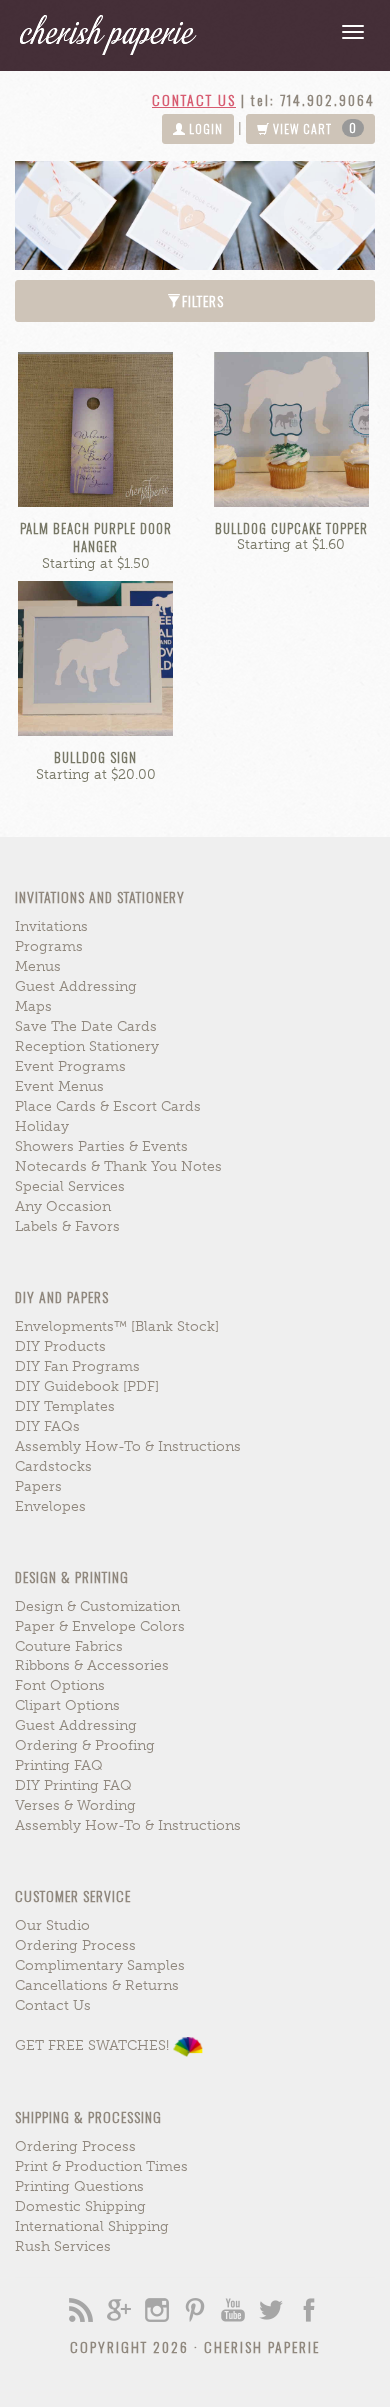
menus (38, 966)
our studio (52, 1925)
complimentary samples (100, 1965)
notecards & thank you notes (118, 1166)
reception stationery (87, 1046)
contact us (194, 99)
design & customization (97, 1606)
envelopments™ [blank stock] (117, 1326)
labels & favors (67, 1226)
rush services (63, 2246)
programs (49, 946)
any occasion (63, 1206)
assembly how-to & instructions (128, 1446)
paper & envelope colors (100, 1626)
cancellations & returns (97, 1985)
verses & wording (75, 1805)
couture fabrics (69, 1646)
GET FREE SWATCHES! (94, 2045)
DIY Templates (65, 1406)
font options (60, 1685)
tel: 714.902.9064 (313, 99)
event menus (59, 1086)
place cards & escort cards (108, 1106)
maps (33, 1006)
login (204, 128)
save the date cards (86, 1026)
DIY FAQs (47, 1426)
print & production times (101, 2166)
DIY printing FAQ (73, 1785)
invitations (51, 926)
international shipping (92, 2226)
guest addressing (76, 986)
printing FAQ (59, 1765)
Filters (203, 300)
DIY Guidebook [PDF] (87, 1386)
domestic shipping (80, 2206)
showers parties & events (101, 1146)
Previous (72, 215)
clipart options (67, 1705)
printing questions (79, 2186)
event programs (70, 1066)
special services (70, 1186)
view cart (313, 128)
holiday (42, 1126)
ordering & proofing (85, 1745)
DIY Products (60, 1346)
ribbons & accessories (92, 1665)
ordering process (75, 1945)
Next (317, 215)
